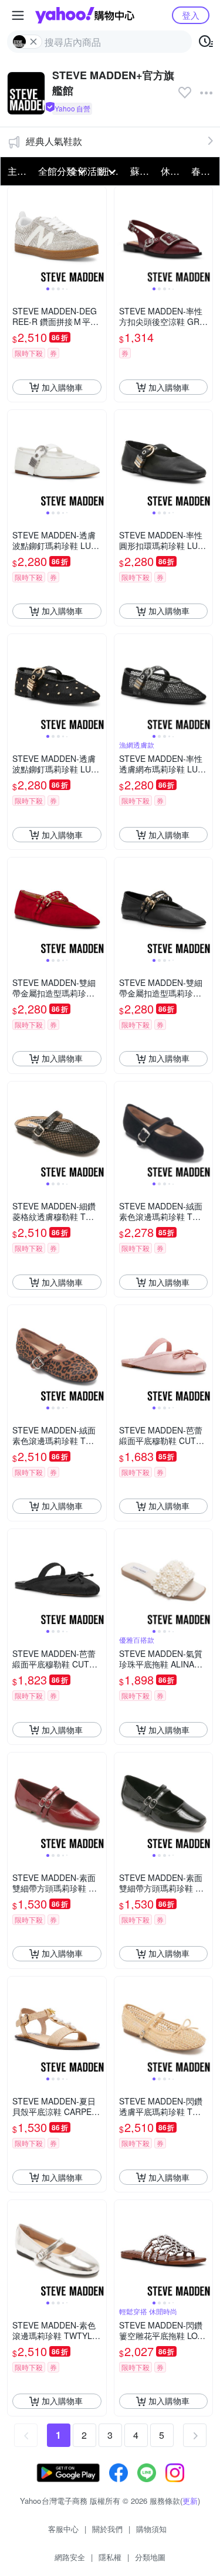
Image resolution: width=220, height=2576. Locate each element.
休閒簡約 (172, 171)
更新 (190, 2501)
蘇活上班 (142, 171)
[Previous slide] (15, 236)
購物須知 (151, 2529)
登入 (191, 15)
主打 (17, 171)
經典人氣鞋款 (54, 141)
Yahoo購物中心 (85, 15)
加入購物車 (62, 387)
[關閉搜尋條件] (33, 42)
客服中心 (63, 2529)
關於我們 (107, 2529)
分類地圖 (150, 2557)
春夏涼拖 (203, 171)
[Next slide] (99, 236)
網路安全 (70, 2557)
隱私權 (110, 2557)
